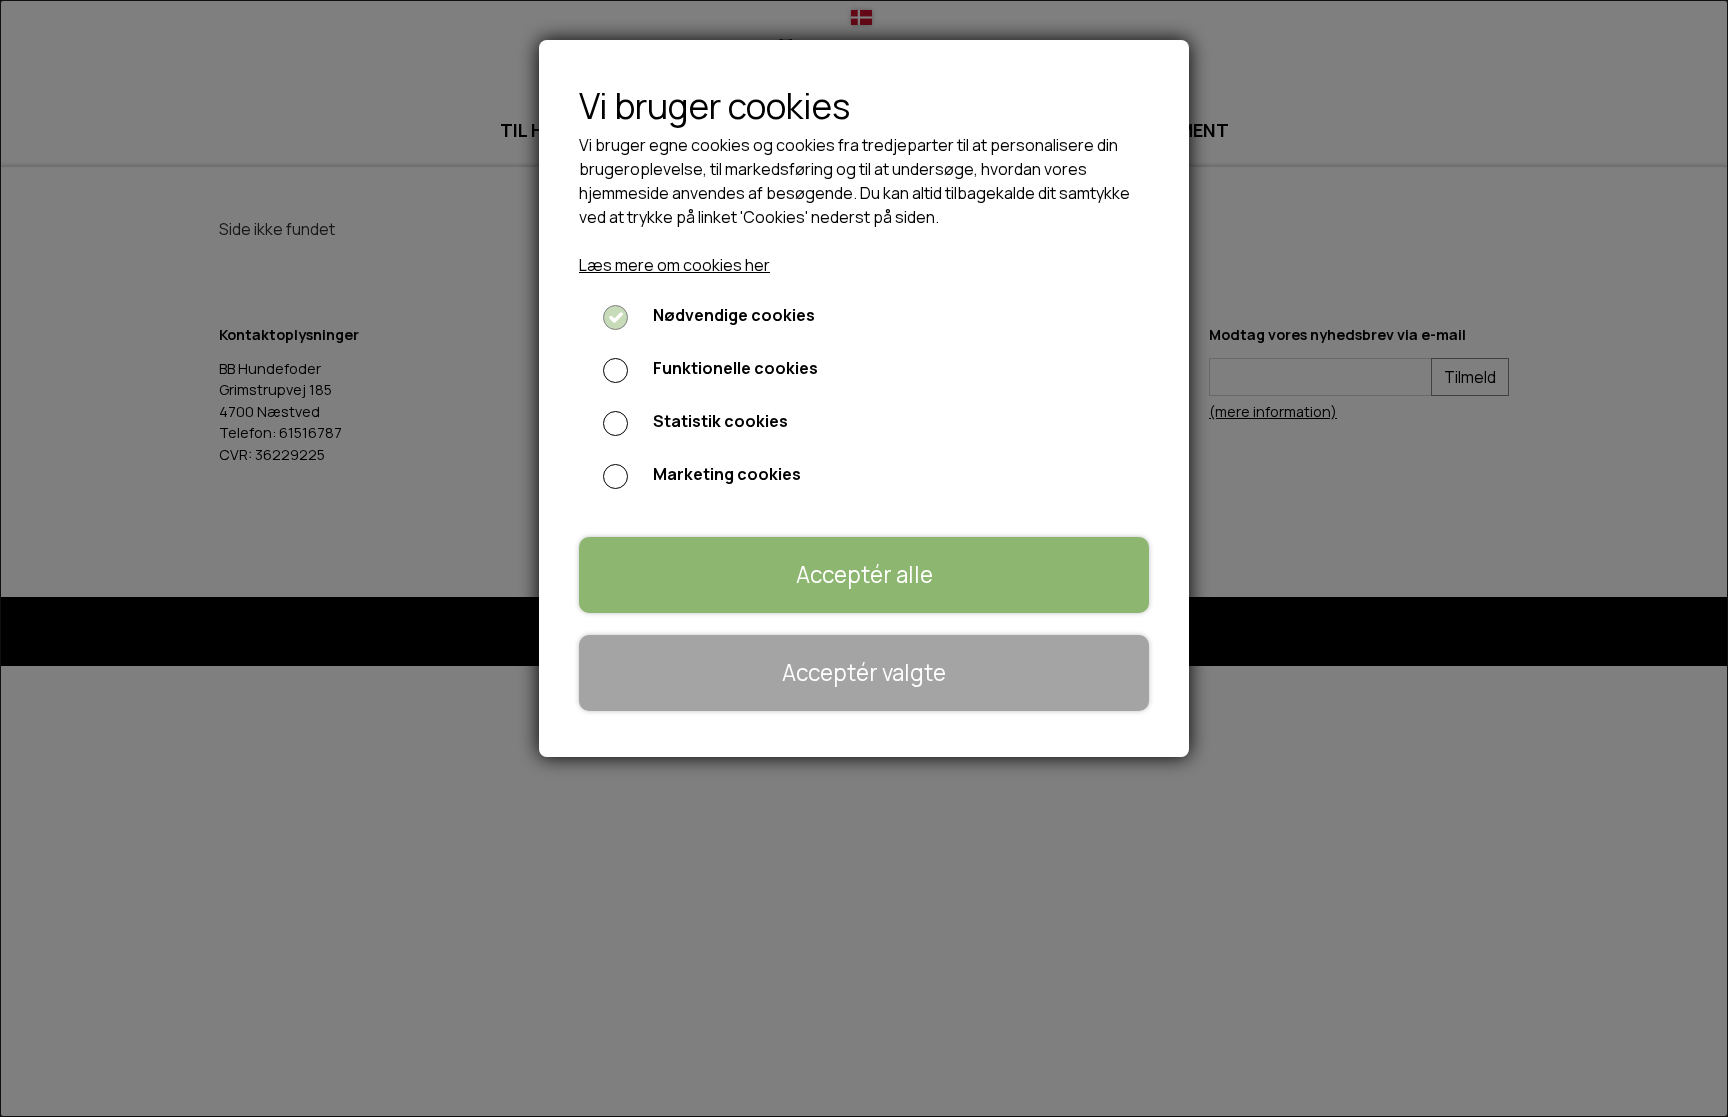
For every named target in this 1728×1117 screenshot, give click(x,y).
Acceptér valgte (864, 672)
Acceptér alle (864, 574)
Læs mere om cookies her (674, 265)
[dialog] (864, 558)
